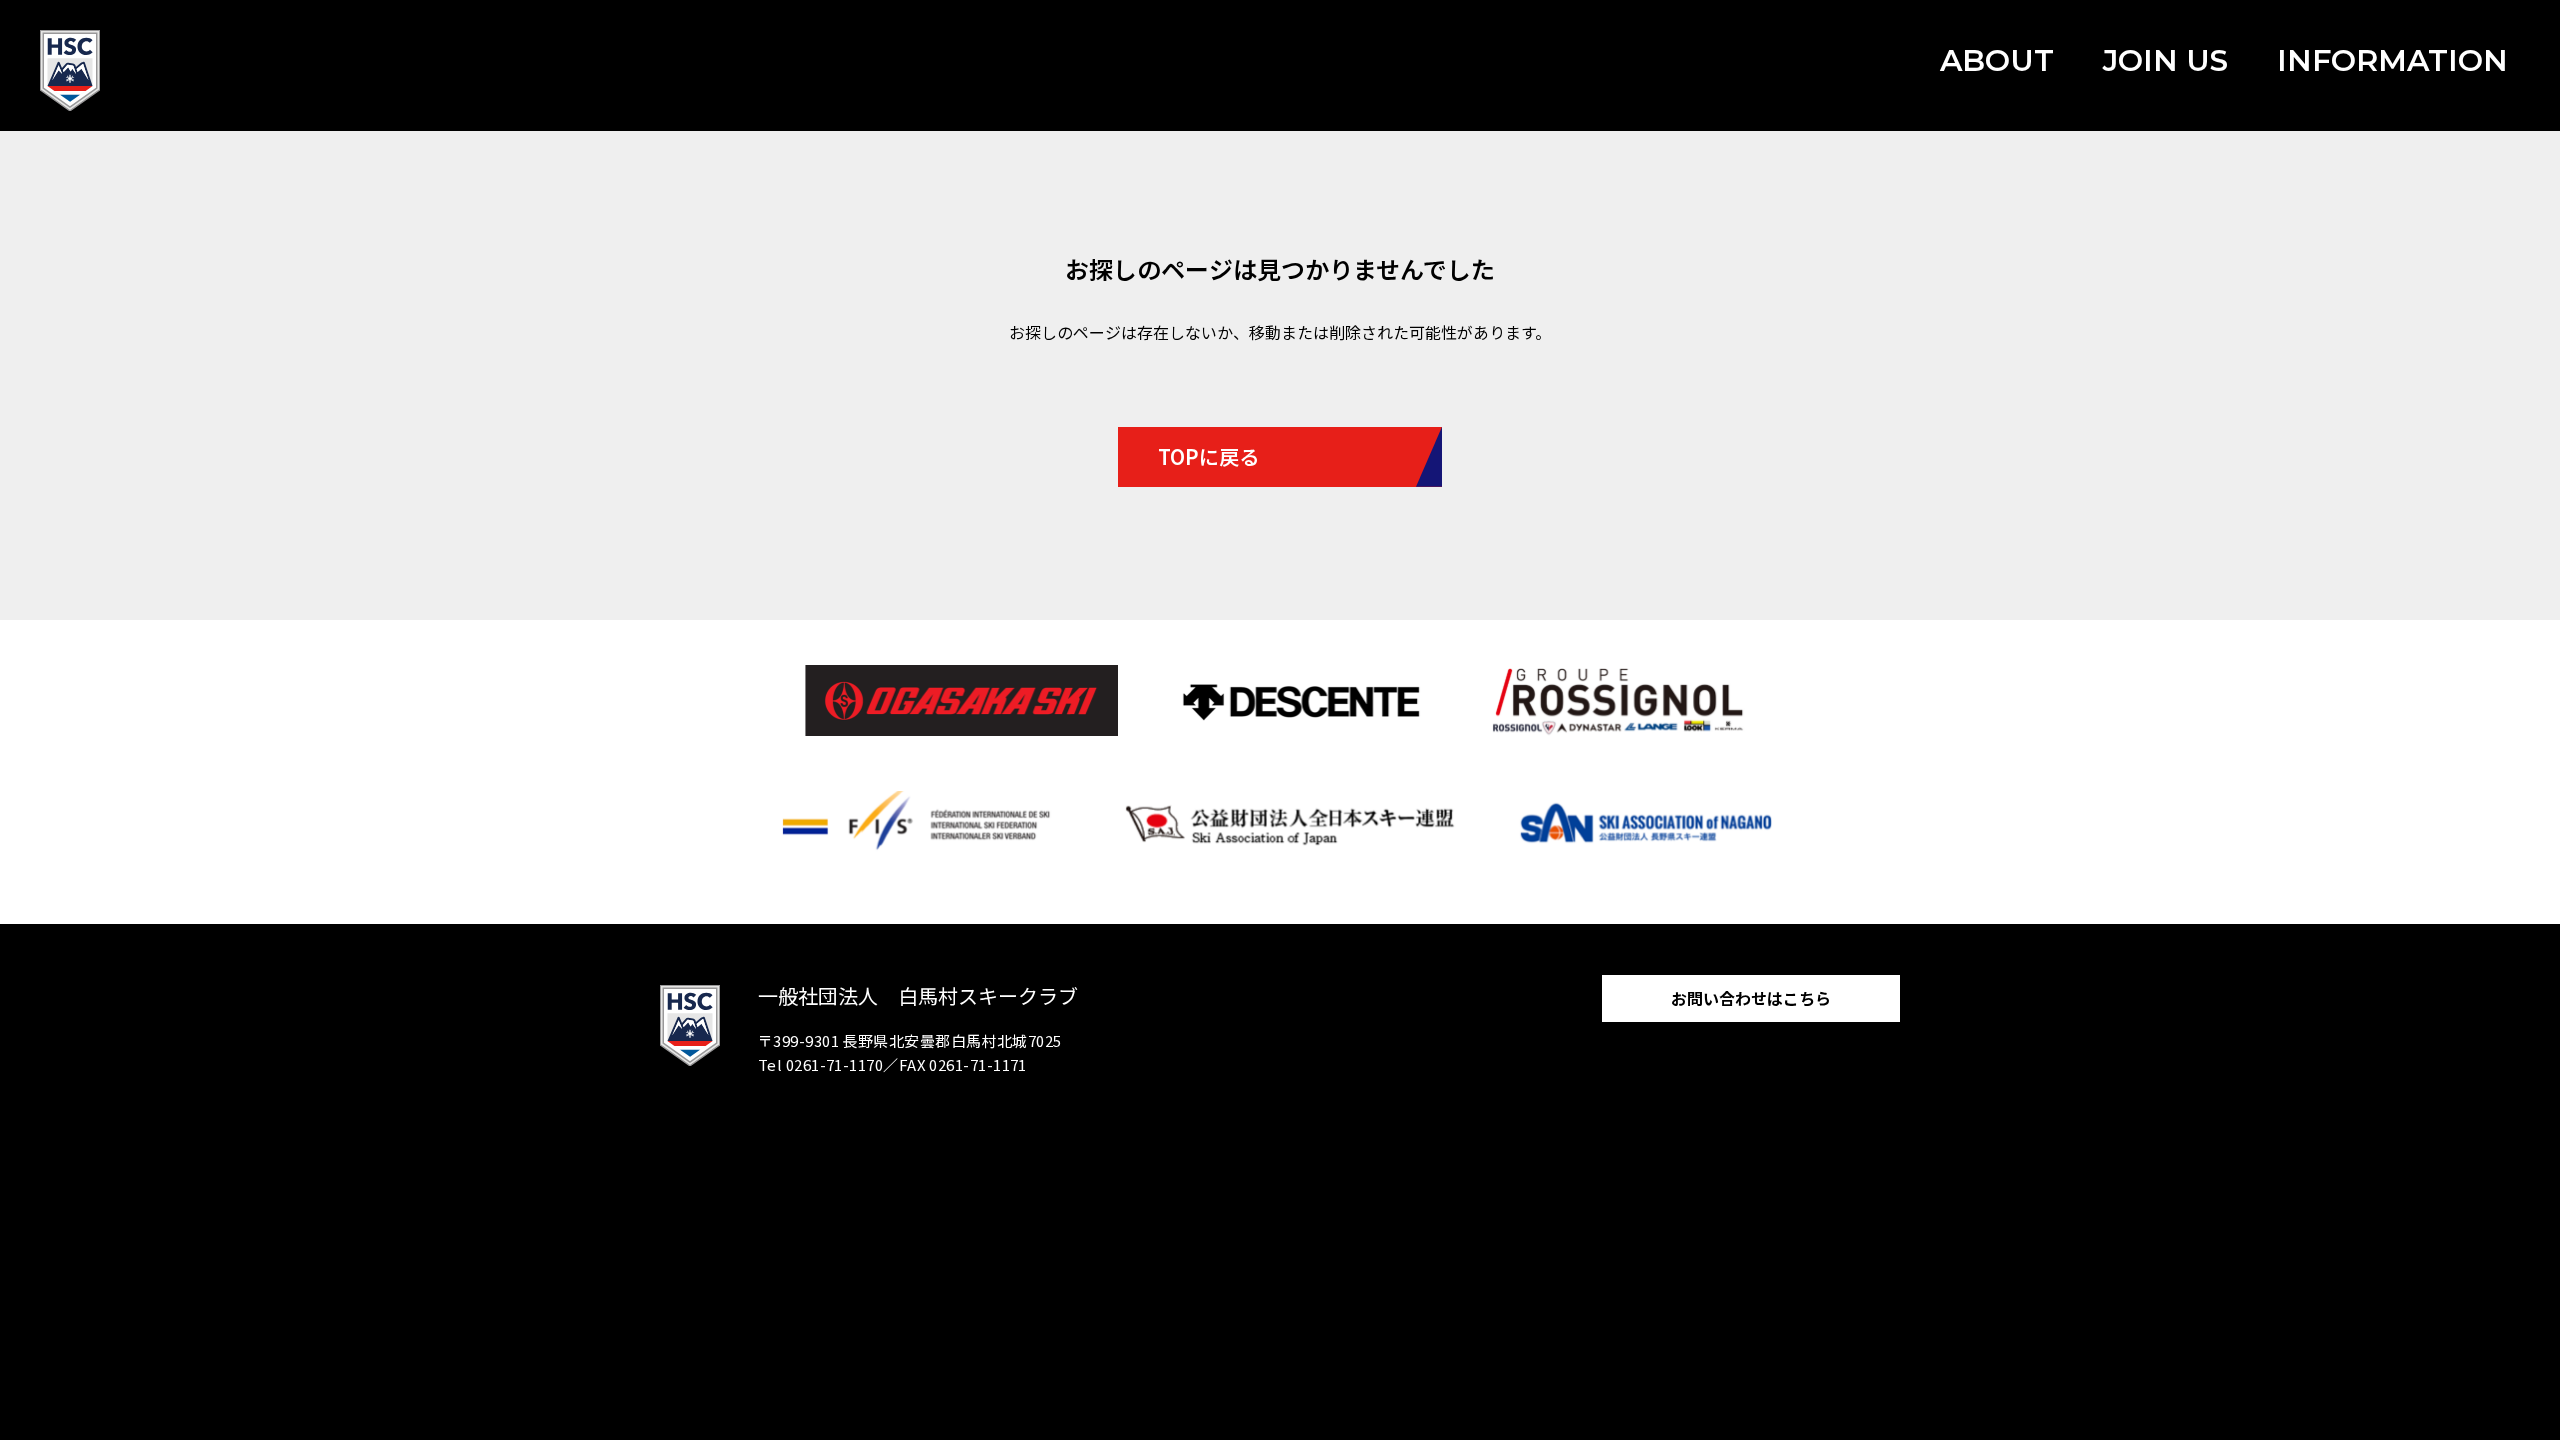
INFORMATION (2392, 60)
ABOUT (1997, 60)
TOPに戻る (1208, 456)
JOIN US (2165, 60)
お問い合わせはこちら (1751, 998)
